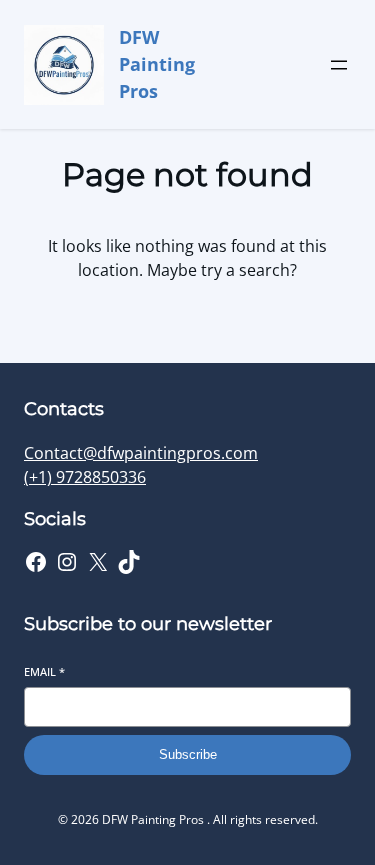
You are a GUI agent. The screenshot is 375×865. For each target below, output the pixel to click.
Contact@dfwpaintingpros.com (141, 453)
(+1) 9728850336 (85, 477)
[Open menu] (339, 65)
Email (44, 671)
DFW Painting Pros (157, 64)
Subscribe (188, 754)
